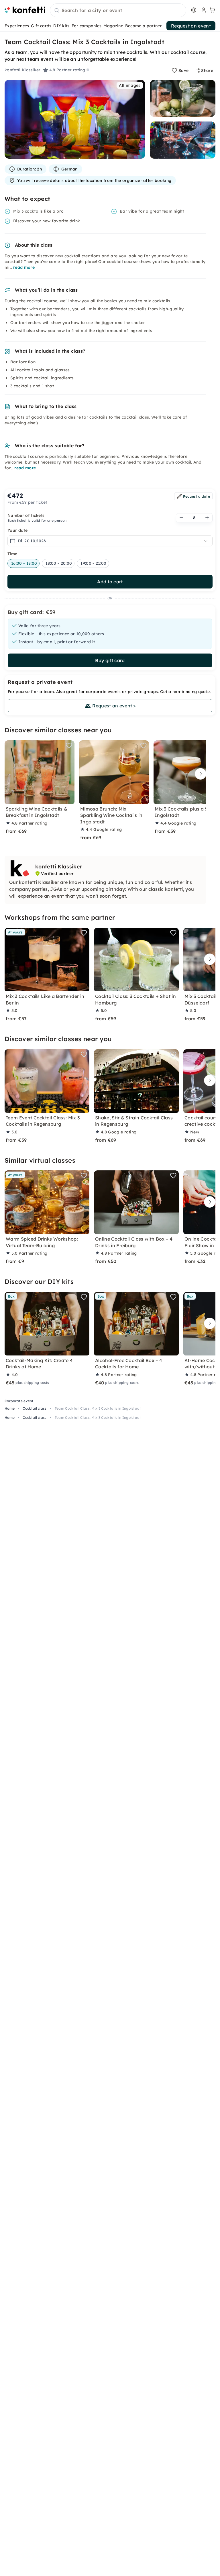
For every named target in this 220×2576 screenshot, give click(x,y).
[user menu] (203, 10)
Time (12, 554)
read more (24, 267)
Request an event (191, 26)
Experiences (17, 26)
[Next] (199, 774)
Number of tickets (26, 515)
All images (130, 85)
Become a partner (144, 26)
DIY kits (61, 26)
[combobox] (118, 11)
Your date (17, 530)
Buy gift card (110, 660)
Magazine (113, 26)
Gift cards (41, 26)
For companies (87, 26)
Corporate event (19, 1401)
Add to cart (110, 582)
